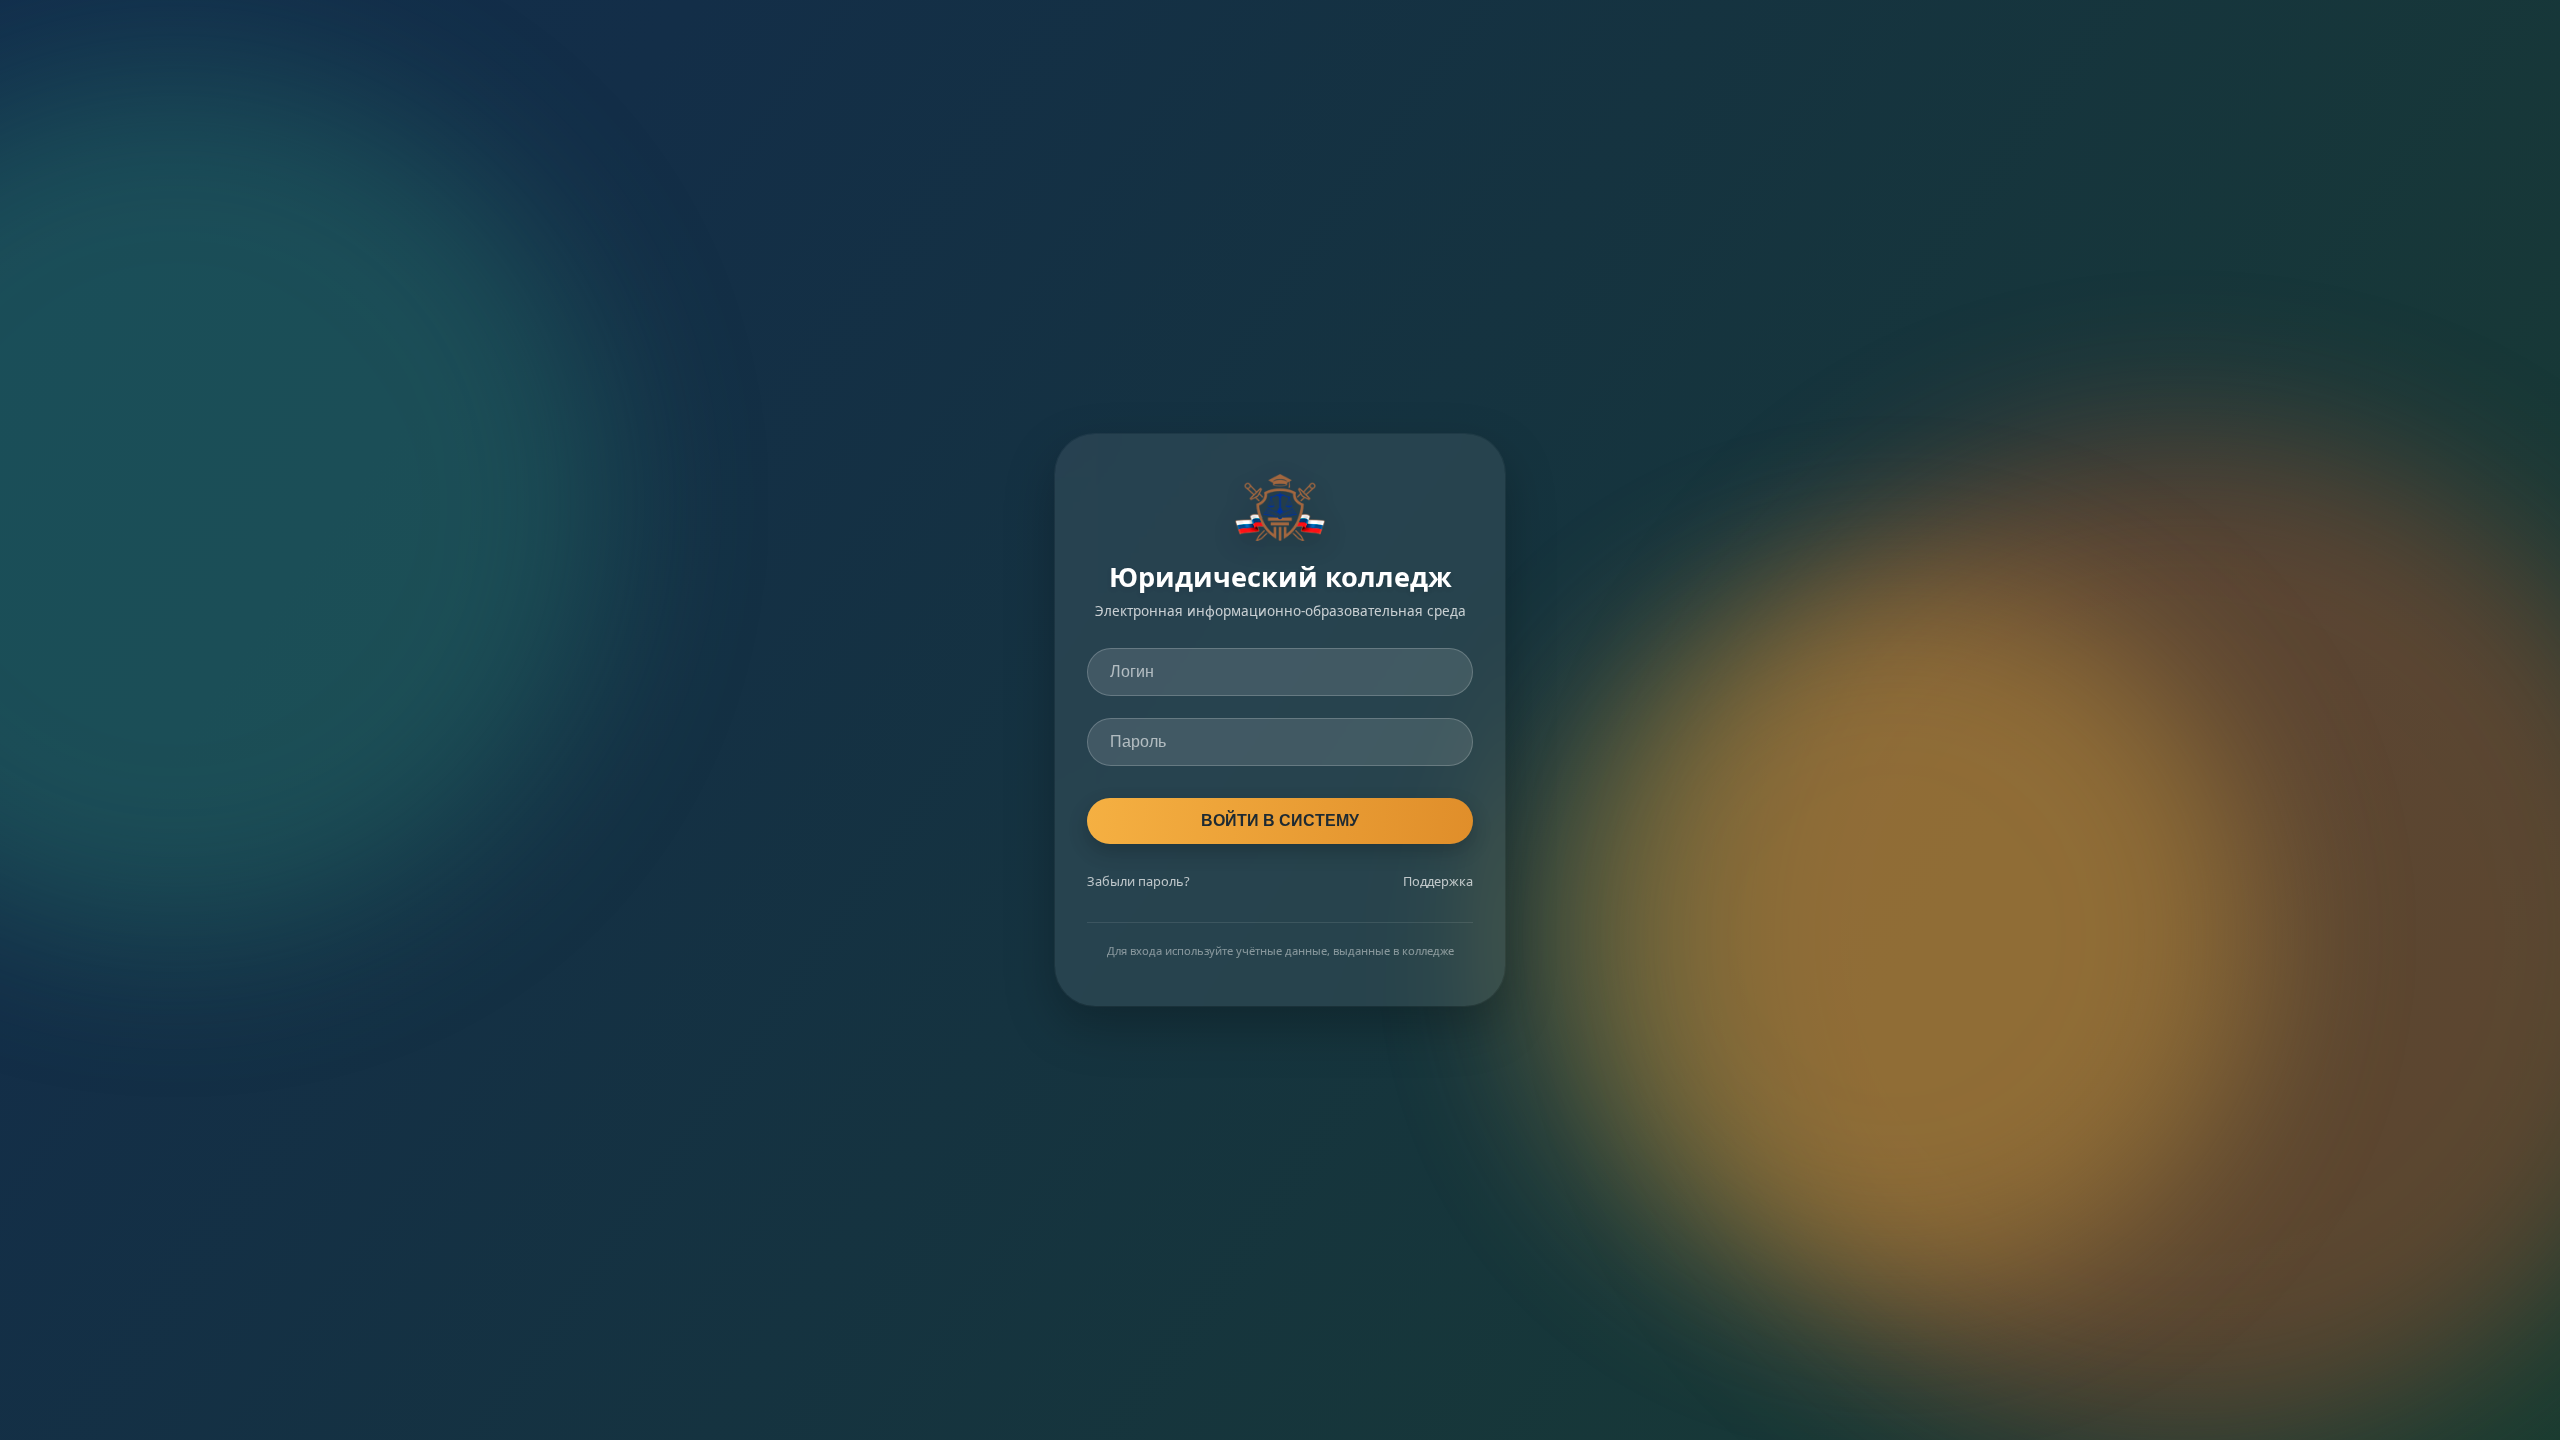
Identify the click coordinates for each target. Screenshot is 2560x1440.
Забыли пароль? (1138, 881)
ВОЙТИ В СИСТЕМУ (1280, 820)
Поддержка (1438, 881)
